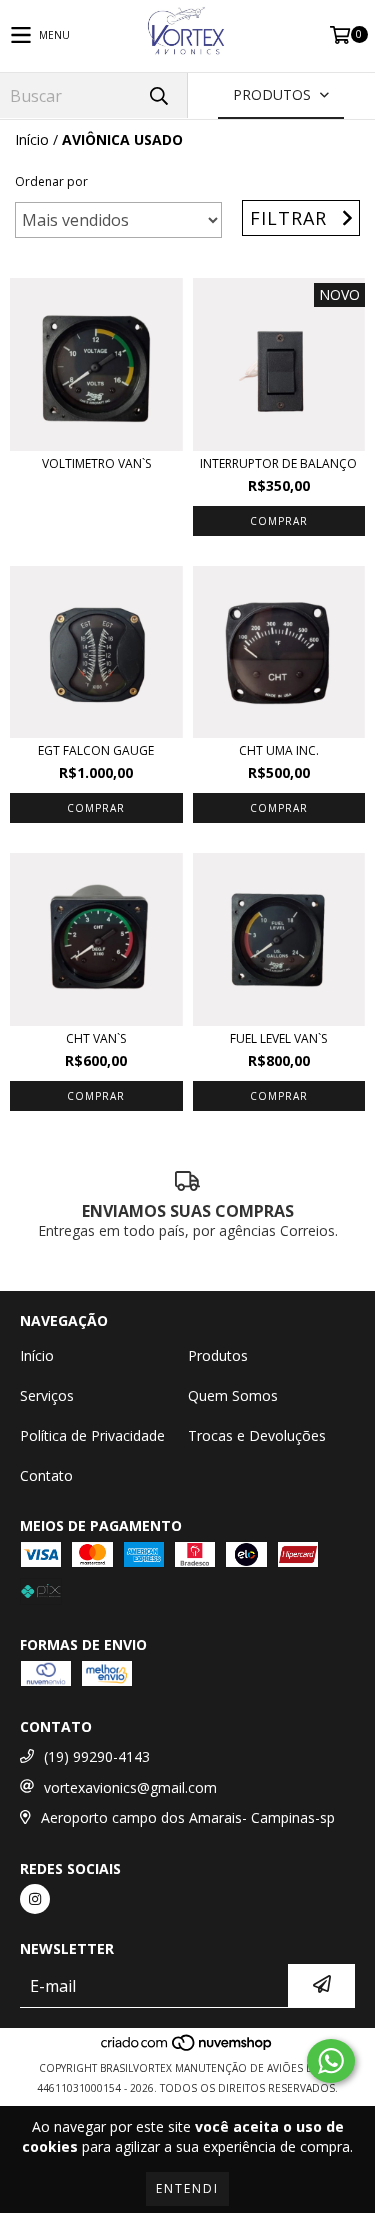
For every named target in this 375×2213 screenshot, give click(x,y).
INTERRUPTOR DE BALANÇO (278, 463)
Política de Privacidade (92, 1435)
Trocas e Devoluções (257, 1435)
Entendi (187, 2188)
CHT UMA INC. (279, 750)
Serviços (47, 1395)
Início (32, 139)
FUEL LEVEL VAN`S (278, 1038)
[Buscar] (158, 95)
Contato (46, 1475)
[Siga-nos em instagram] (35, 1899)
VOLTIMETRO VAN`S (96, 463)
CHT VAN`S (96, 1038)
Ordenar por (51, 181)
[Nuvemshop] (187, 2048)
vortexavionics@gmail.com (130, 1787)
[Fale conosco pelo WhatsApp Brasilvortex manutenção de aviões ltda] (331, 2061)
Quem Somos (233, 1395)
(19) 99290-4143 (97, 1756)
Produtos (218, 1355)
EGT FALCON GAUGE (96, 750)
